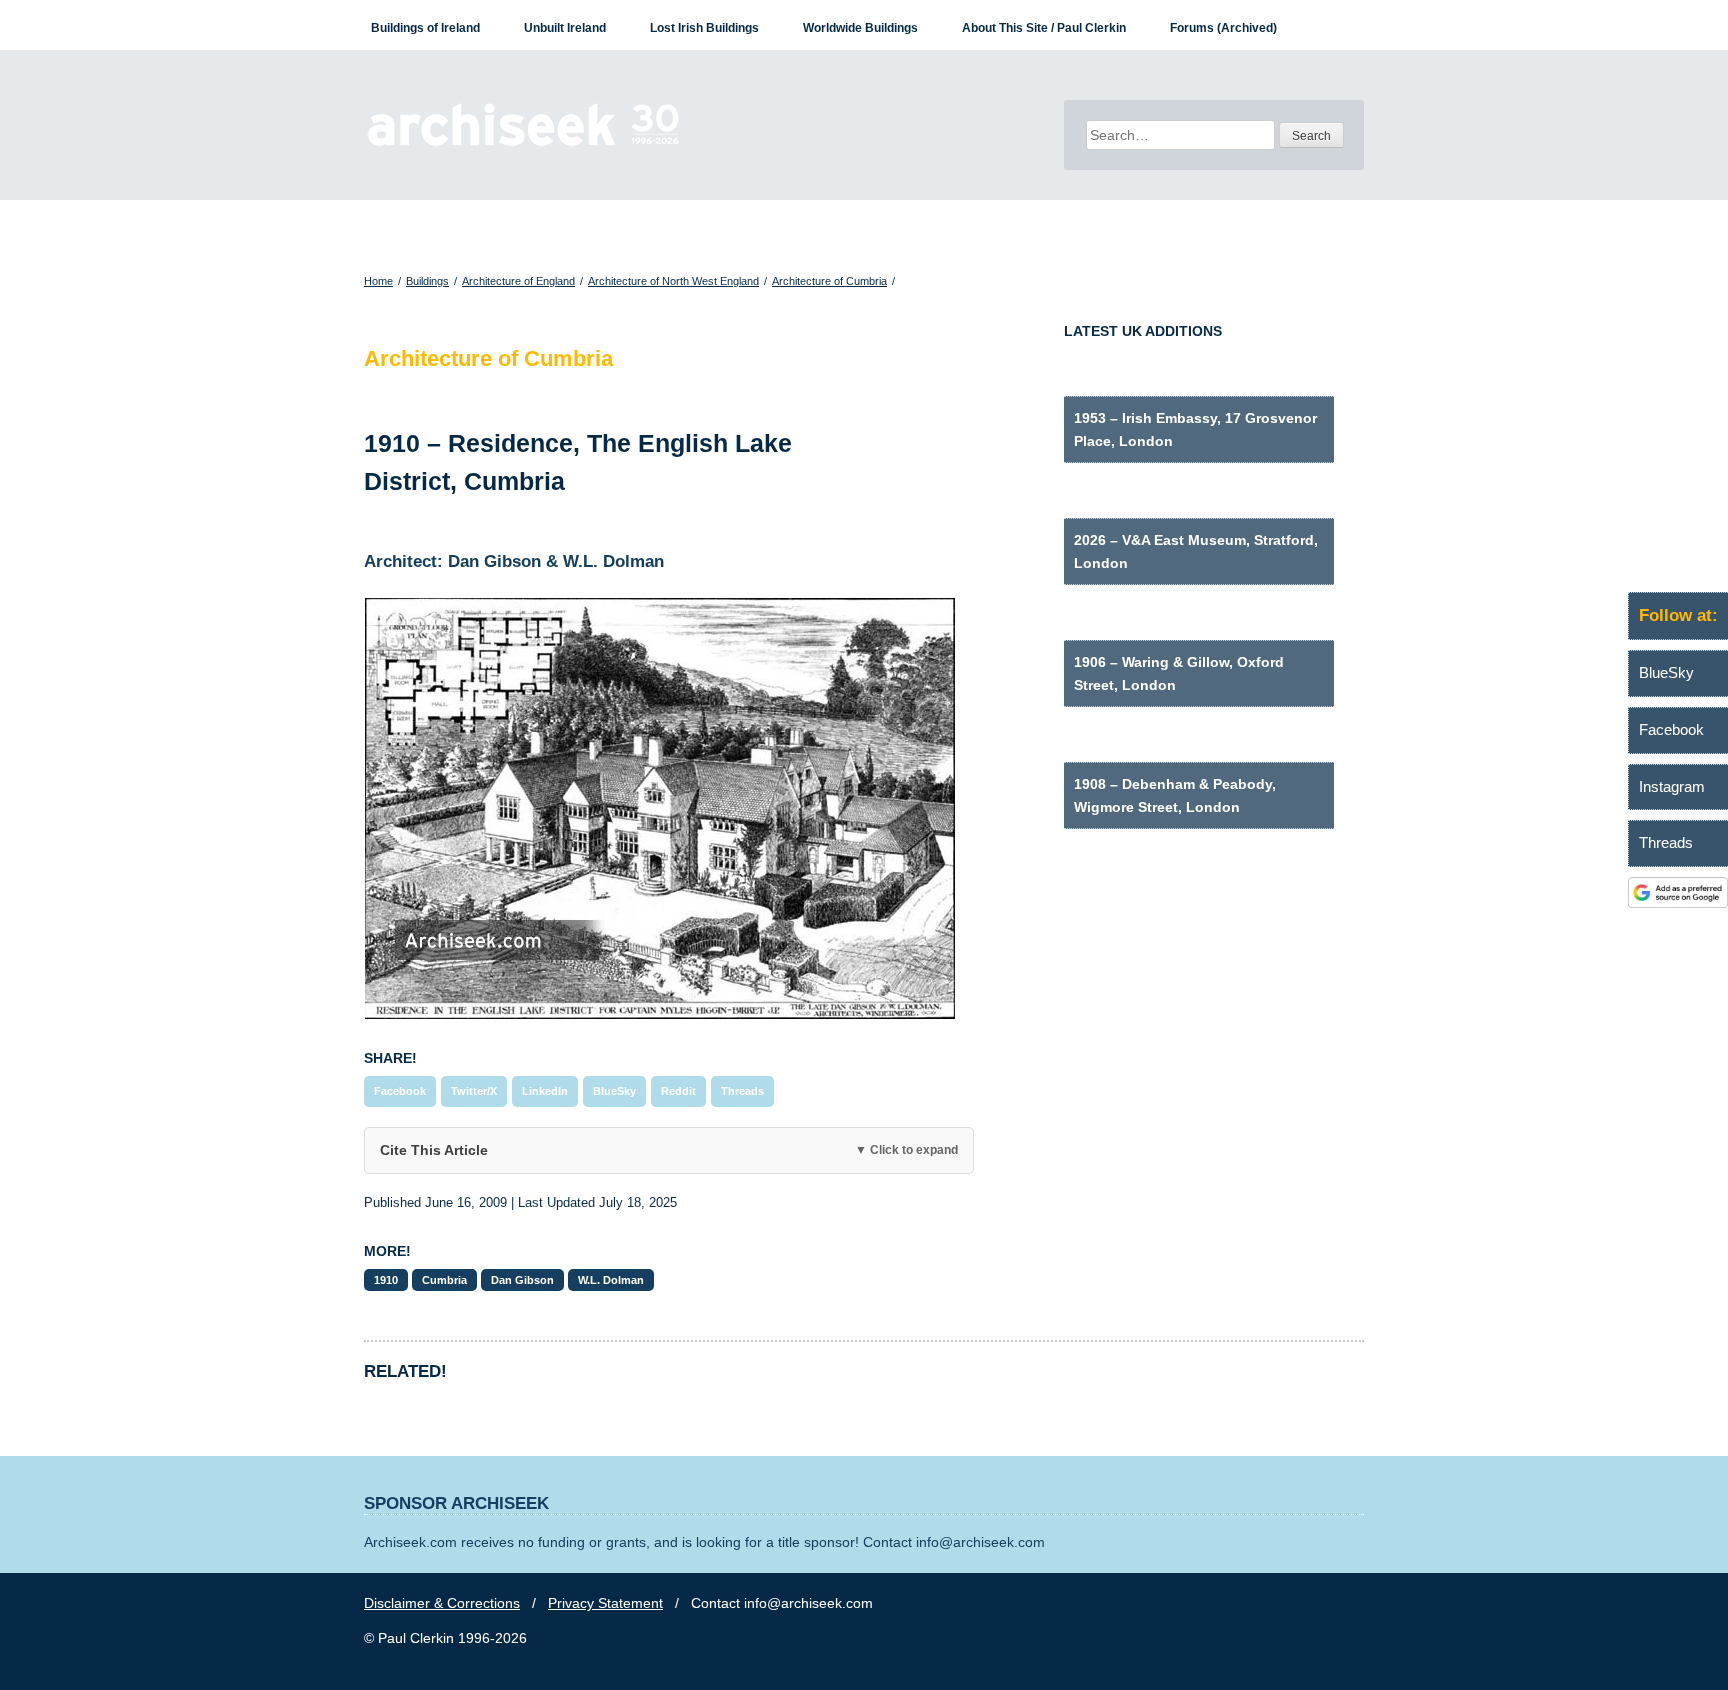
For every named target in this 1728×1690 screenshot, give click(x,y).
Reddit (678, 1091)
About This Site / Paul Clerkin (1044, 28)
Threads (742, 1091)
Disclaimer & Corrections (442, 1603)
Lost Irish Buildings (704, 28)
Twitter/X (474, 1091)
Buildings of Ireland (425, 28)
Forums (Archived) (1223, 28)
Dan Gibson (522, 1280)
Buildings (427, 281)
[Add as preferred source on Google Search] (1678, 903)
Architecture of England (518, 281)
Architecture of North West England (673, 281)
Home (378, 281)
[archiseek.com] (523, 145)
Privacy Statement (605, 1603)
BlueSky (614, 1091)
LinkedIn (545, 1091)
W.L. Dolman (611, 1280)
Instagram (1672, 786)
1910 (386, 1280)
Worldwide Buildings (860, 28)
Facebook (400, 1091)
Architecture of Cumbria (829, 281)
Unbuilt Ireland (565, 28)
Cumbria (444, 1280)
